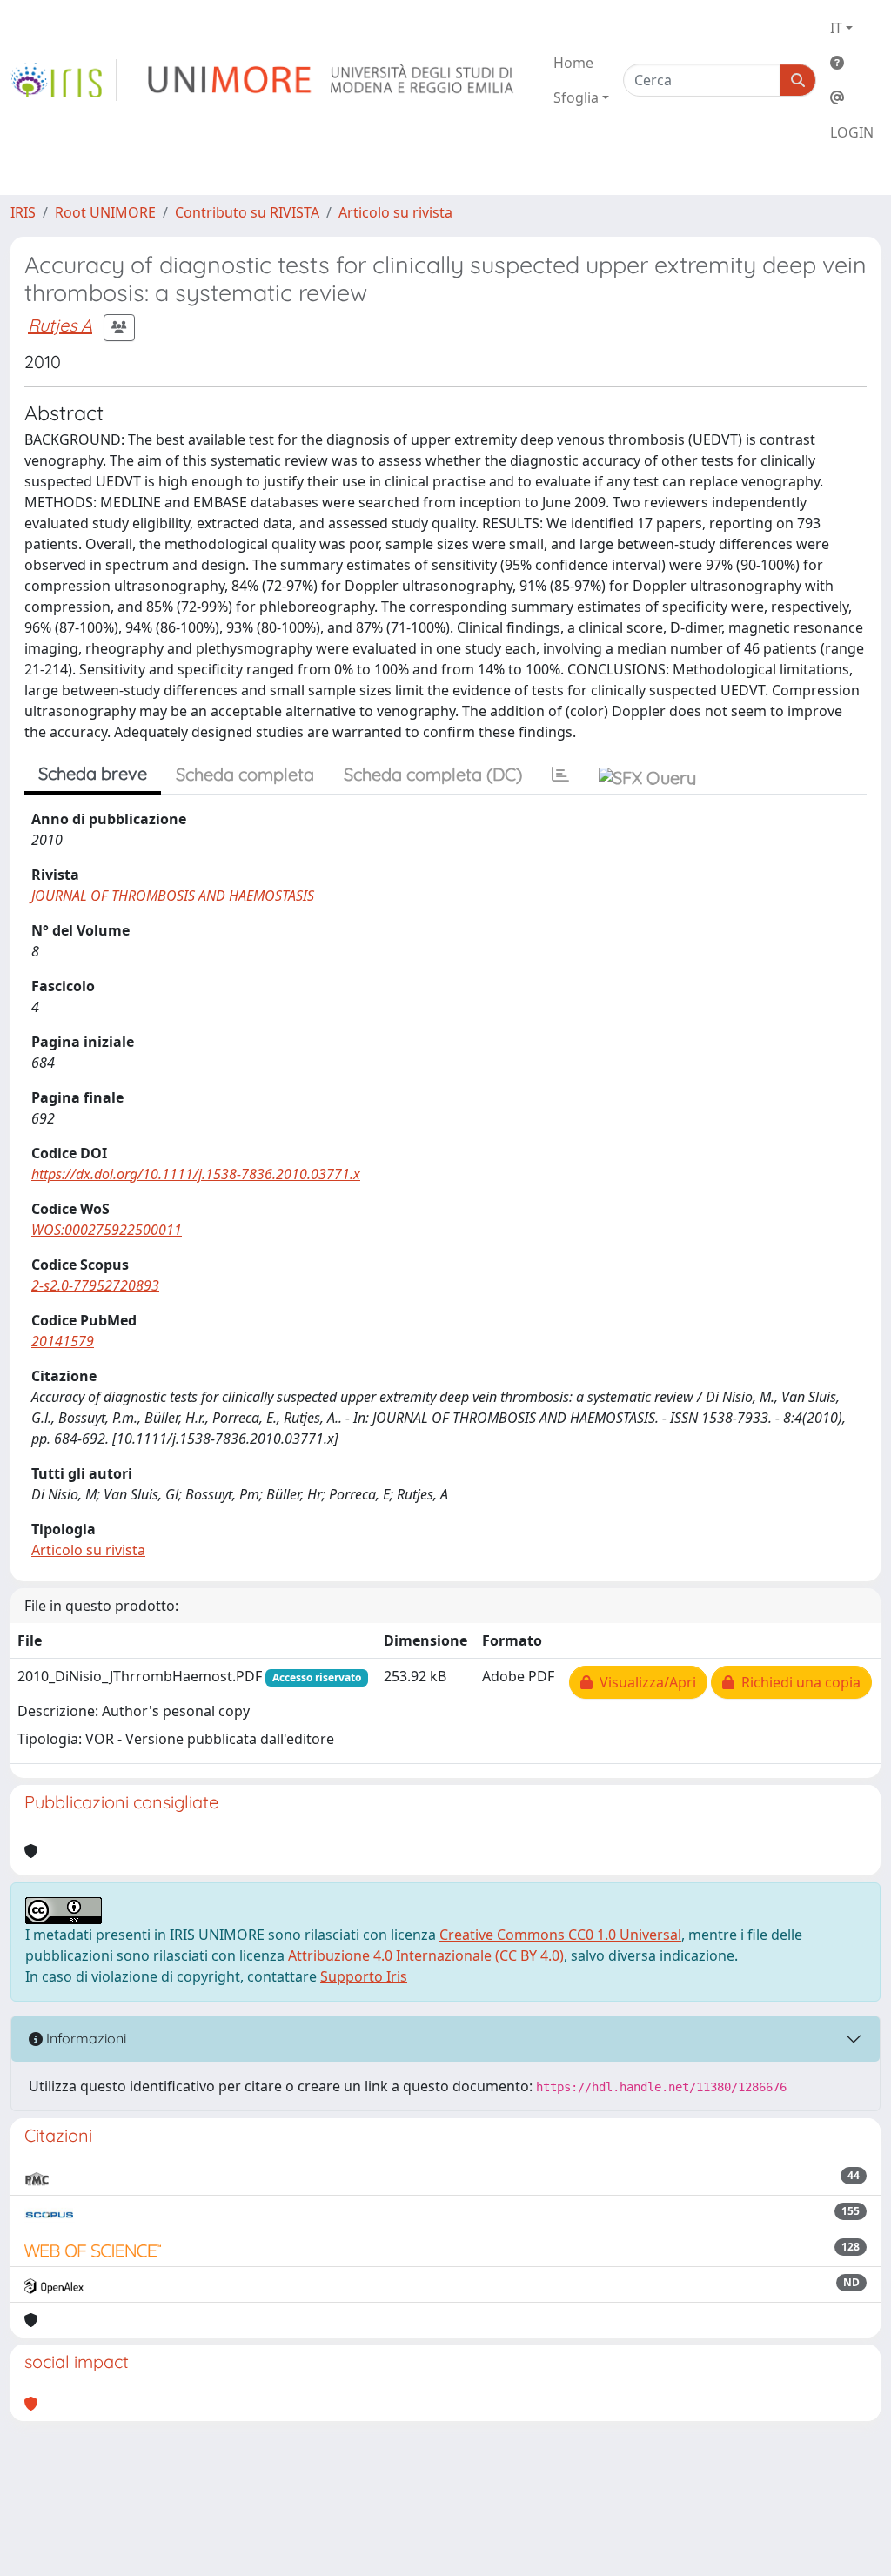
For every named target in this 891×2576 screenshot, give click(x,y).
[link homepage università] (332, 80)
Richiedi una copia (797, 1682)
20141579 (63, 1341)
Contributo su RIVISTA (247, 212)
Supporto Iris (364, 1976)
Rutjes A (60, 325)
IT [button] (836, 28)
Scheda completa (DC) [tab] (433, 774)
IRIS (23, 212)
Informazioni (84, 2038)
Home (573, 63)
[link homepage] (64, 80)
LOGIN (852, 132)
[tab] (560, 775)
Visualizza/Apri (644, 1682)
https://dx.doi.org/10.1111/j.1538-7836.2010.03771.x (196, 1174)
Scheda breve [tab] (93, 773)
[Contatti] (852, 97)
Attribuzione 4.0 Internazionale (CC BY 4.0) (426, 1955)
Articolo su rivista (395, 212)
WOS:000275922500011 (107, 1230)
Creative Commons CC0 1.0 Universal (560, 1935)
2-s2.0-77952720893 (95, 1285)
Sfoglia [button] (576, 97)
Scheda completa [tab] (245, 774)
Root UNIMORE (105, 212)
